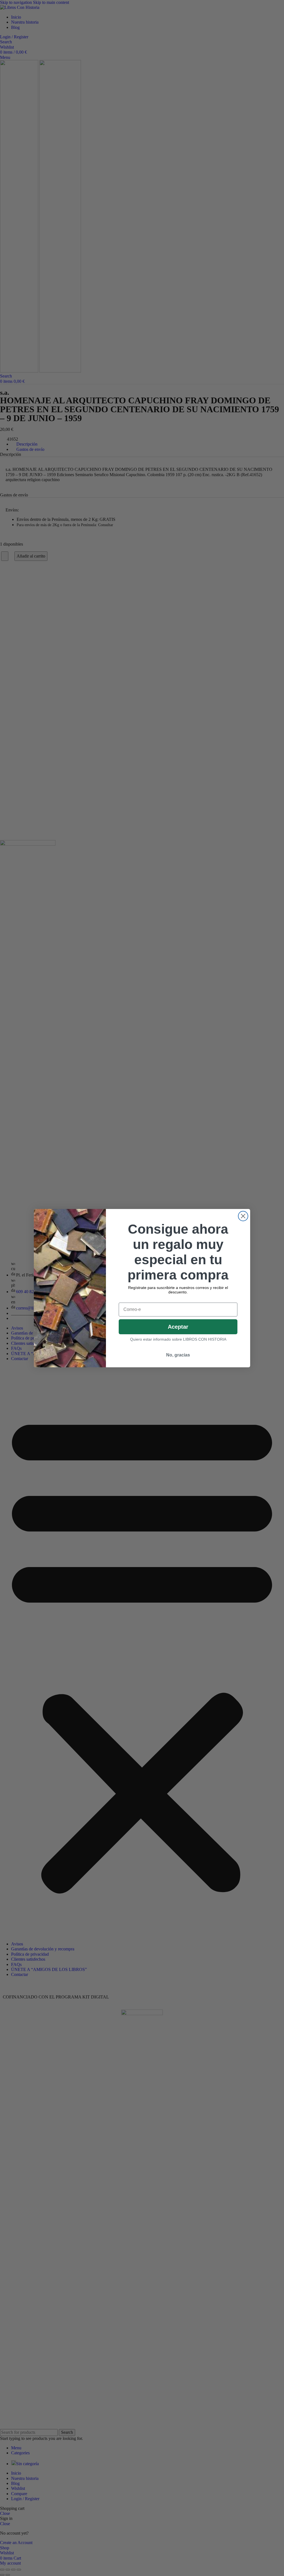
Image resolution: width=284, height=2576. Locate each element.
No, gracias (178, 1355)
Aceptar (178, 1327)
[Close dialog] (243, 1216)
